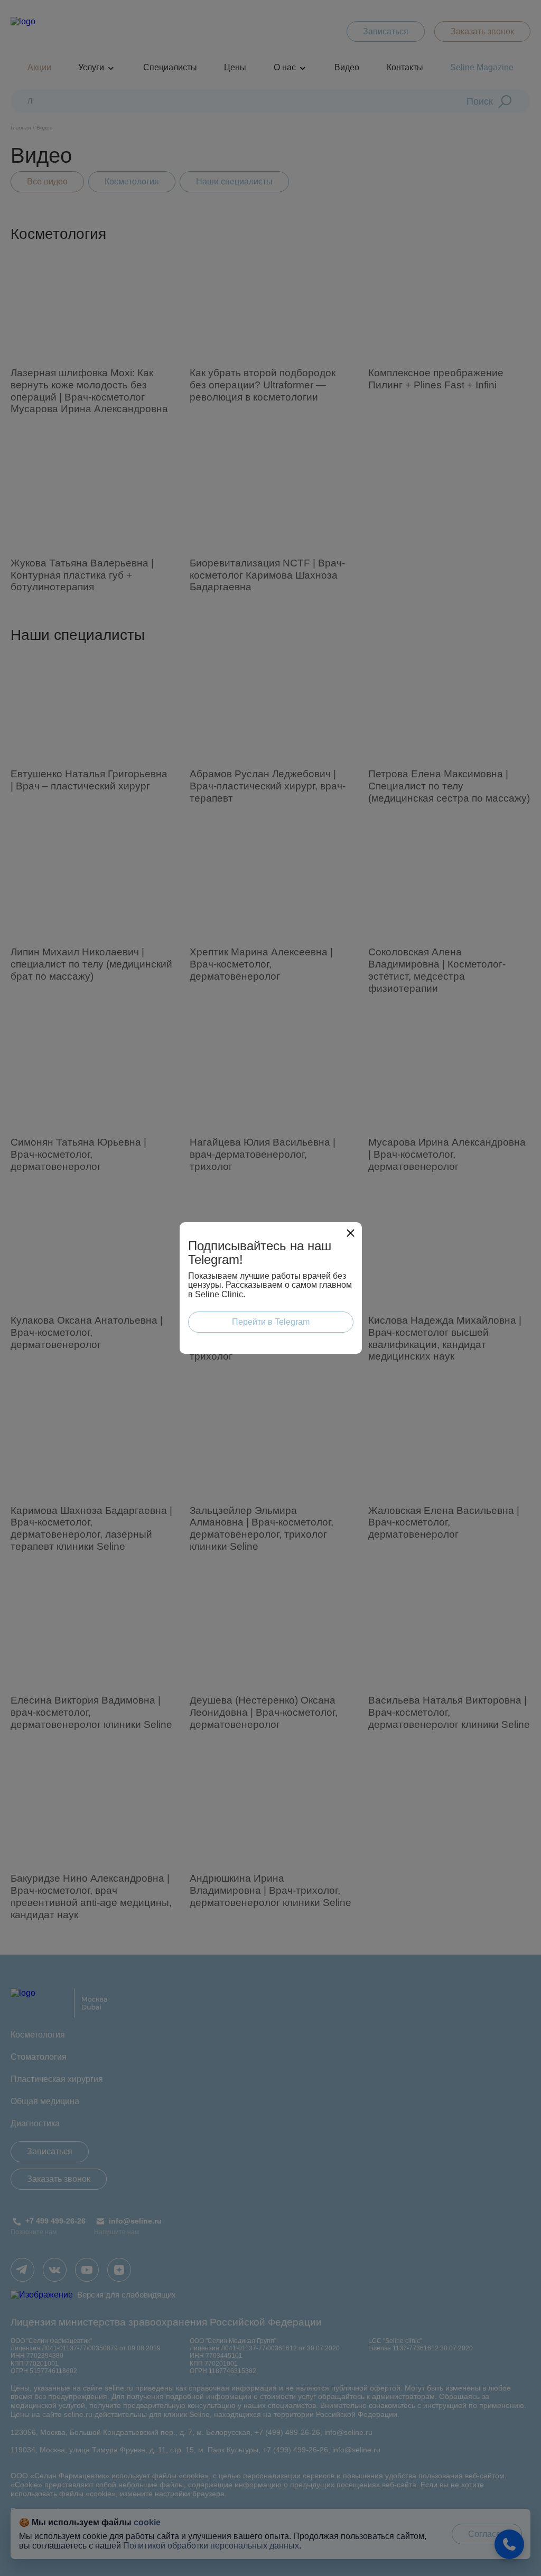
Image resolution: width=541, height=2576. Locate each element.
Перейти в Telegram (271, 1322)
